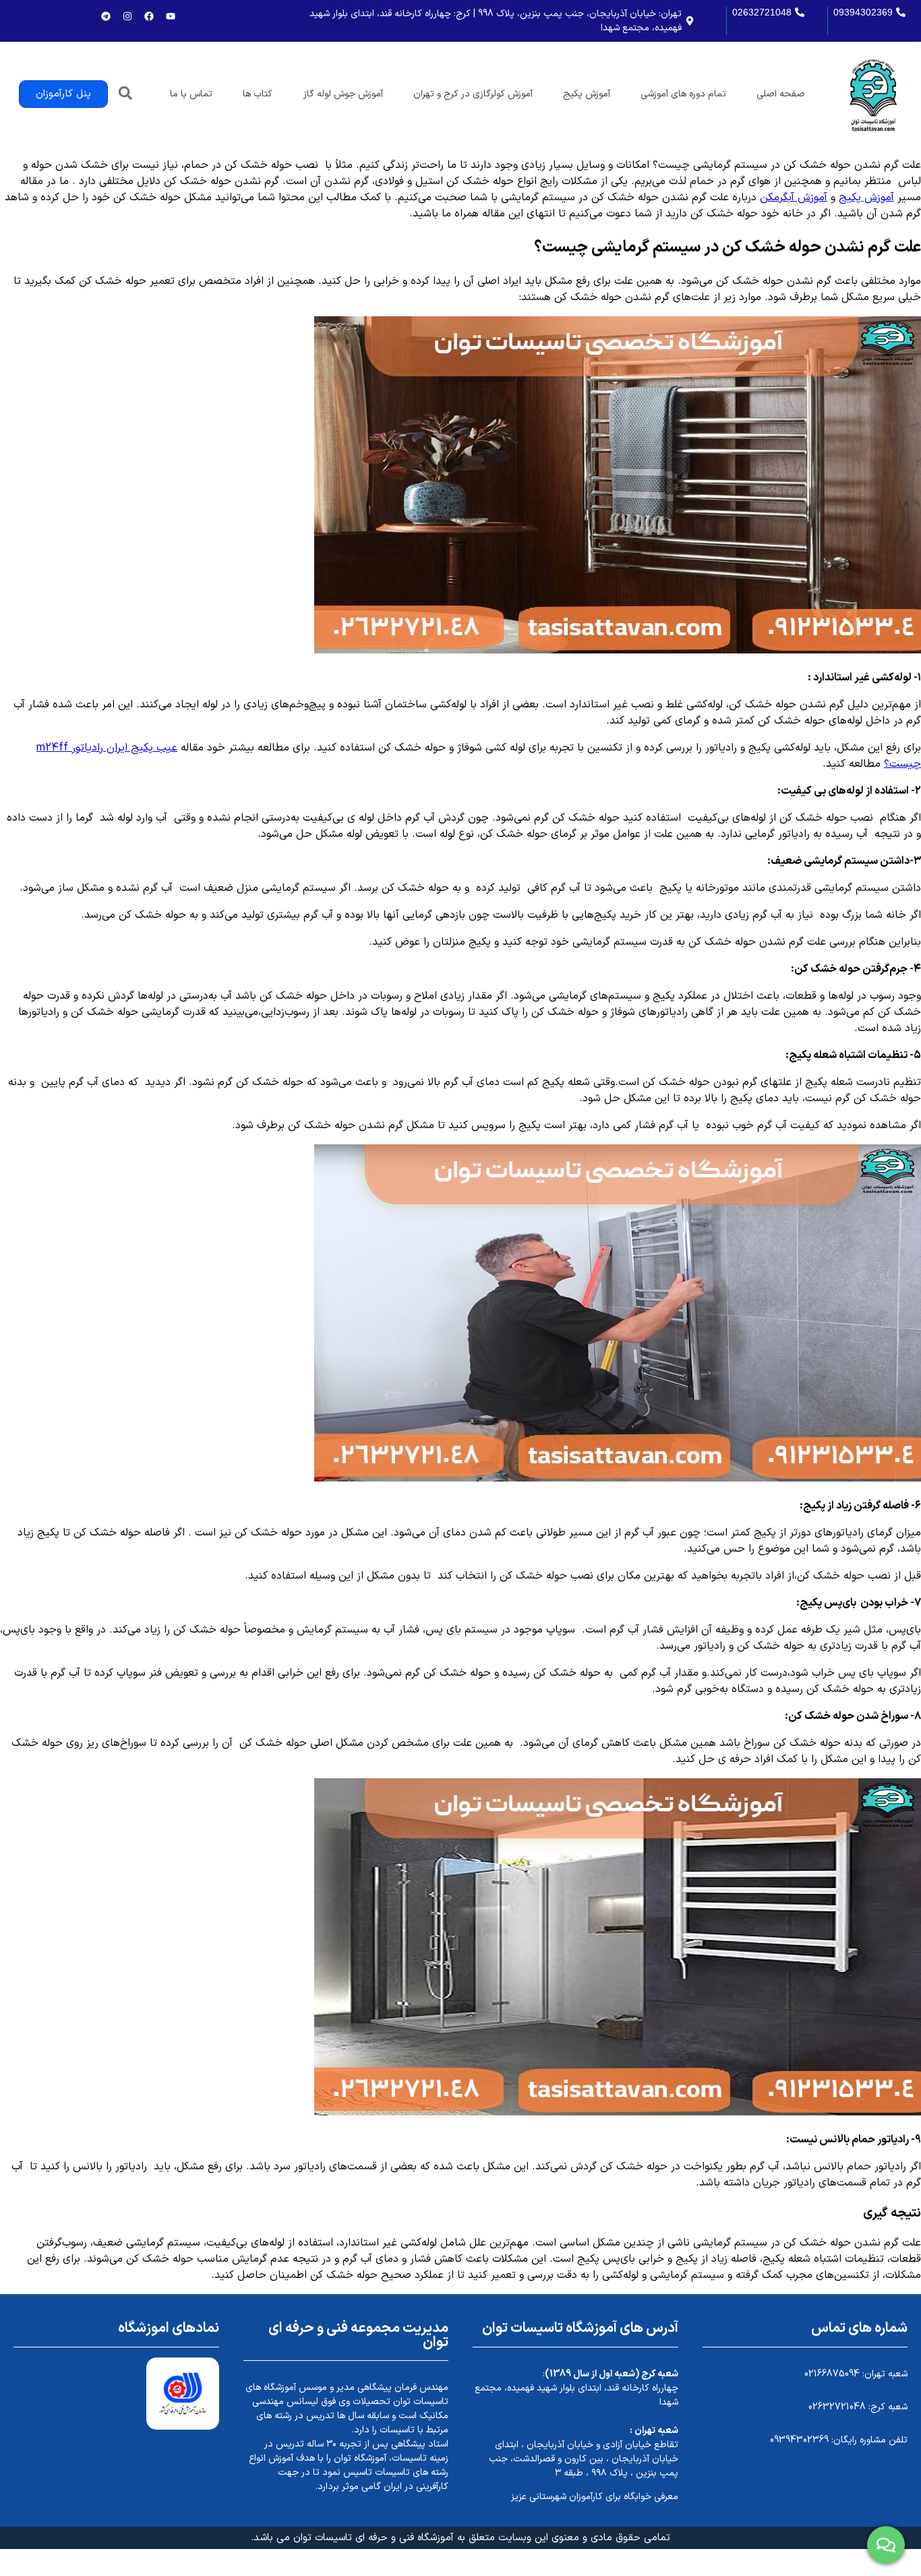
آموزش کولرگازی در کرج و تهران (473, 94)
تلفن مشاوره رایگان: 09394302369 (839, 2440)
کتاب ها (258, 94)
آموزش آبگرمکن (794, 198)
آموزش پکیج (587, 94)
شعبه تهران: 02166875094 (856, 2374)
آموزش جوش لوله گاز (343, 94)
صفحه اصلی (781, 94)
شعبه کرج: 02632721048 (858, 2407)
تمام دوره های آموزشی (683, 94)
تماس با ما (191, 94)
